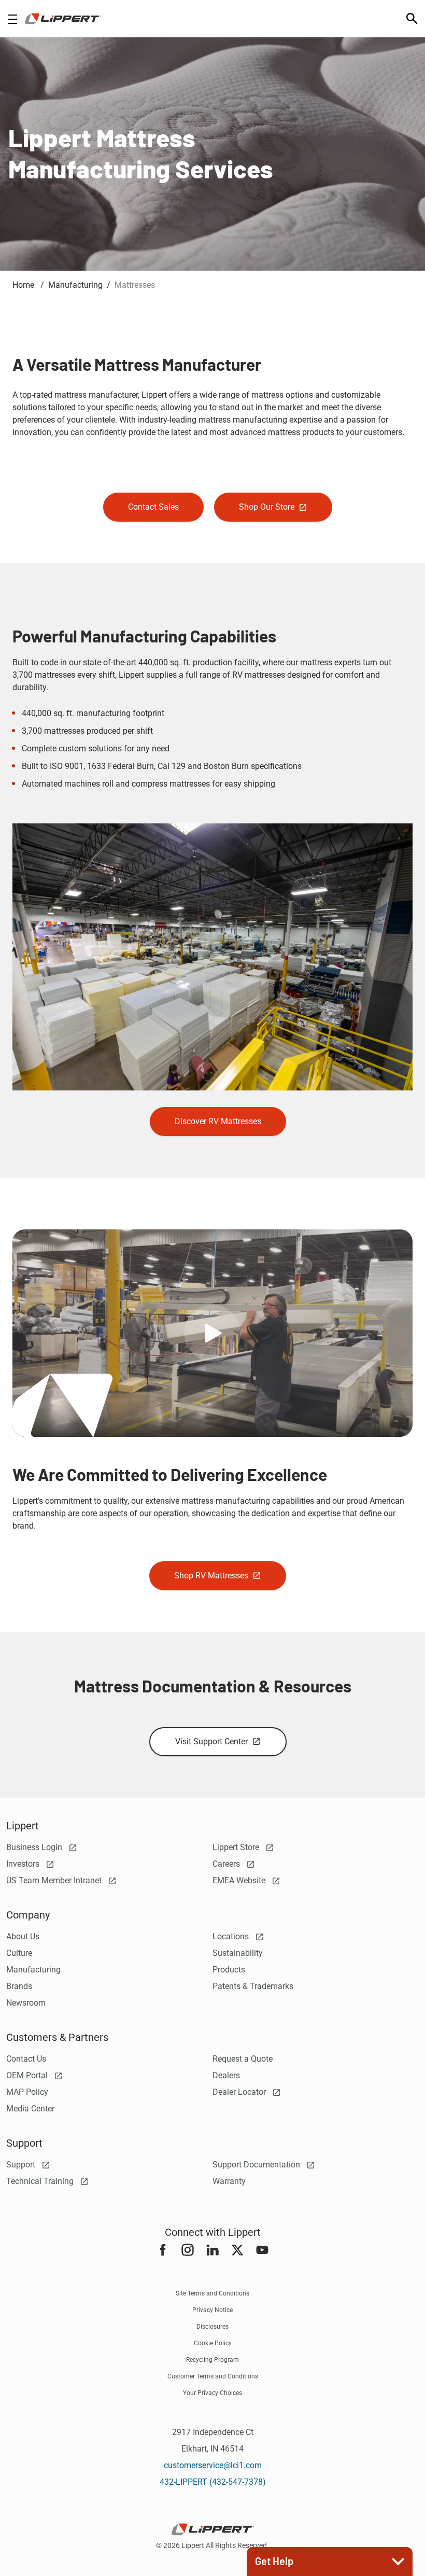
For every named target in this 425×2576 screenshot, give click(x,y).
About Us (23, 1936)
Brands (19, 1986)
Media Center (30, 2109)
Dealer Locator (240, 2092)
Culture (19, 1953)
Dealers (226, 2075)
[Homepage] (63, 19)
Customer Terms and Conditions (213, 2376)
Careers (227, 1864)
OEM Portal (28, 2075)
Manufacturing (33, 1970)
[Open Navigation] (12, 19)
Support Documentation (257, 2165)
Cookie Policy (213, 2343)
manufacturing (75, 285)
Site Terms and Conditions (212, 2293)
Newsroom (26, 2003)
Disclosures (212, 2327)
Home (24, 285)
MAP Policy (27, 2092)
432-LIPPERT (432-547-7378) (213, 2482)
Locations (232, 1936)
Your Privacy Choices (212, 2393)
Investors (24, 1864)
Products (229, 1970)
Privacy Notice (212, 2310)
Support (22, 2165)
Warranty (229, 2181)
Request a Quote (243, 2059)
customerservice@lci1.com (213, 2465)
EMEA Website (240, 1880)
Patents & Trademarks (253, 1986)
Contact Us (26, 2059)
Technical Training (41, 2181)
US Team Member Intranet (55, 1880)
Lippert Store (237, 1847)
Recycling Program (212, 2360)
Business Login (35, 1847)
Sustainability (238, 1953)
